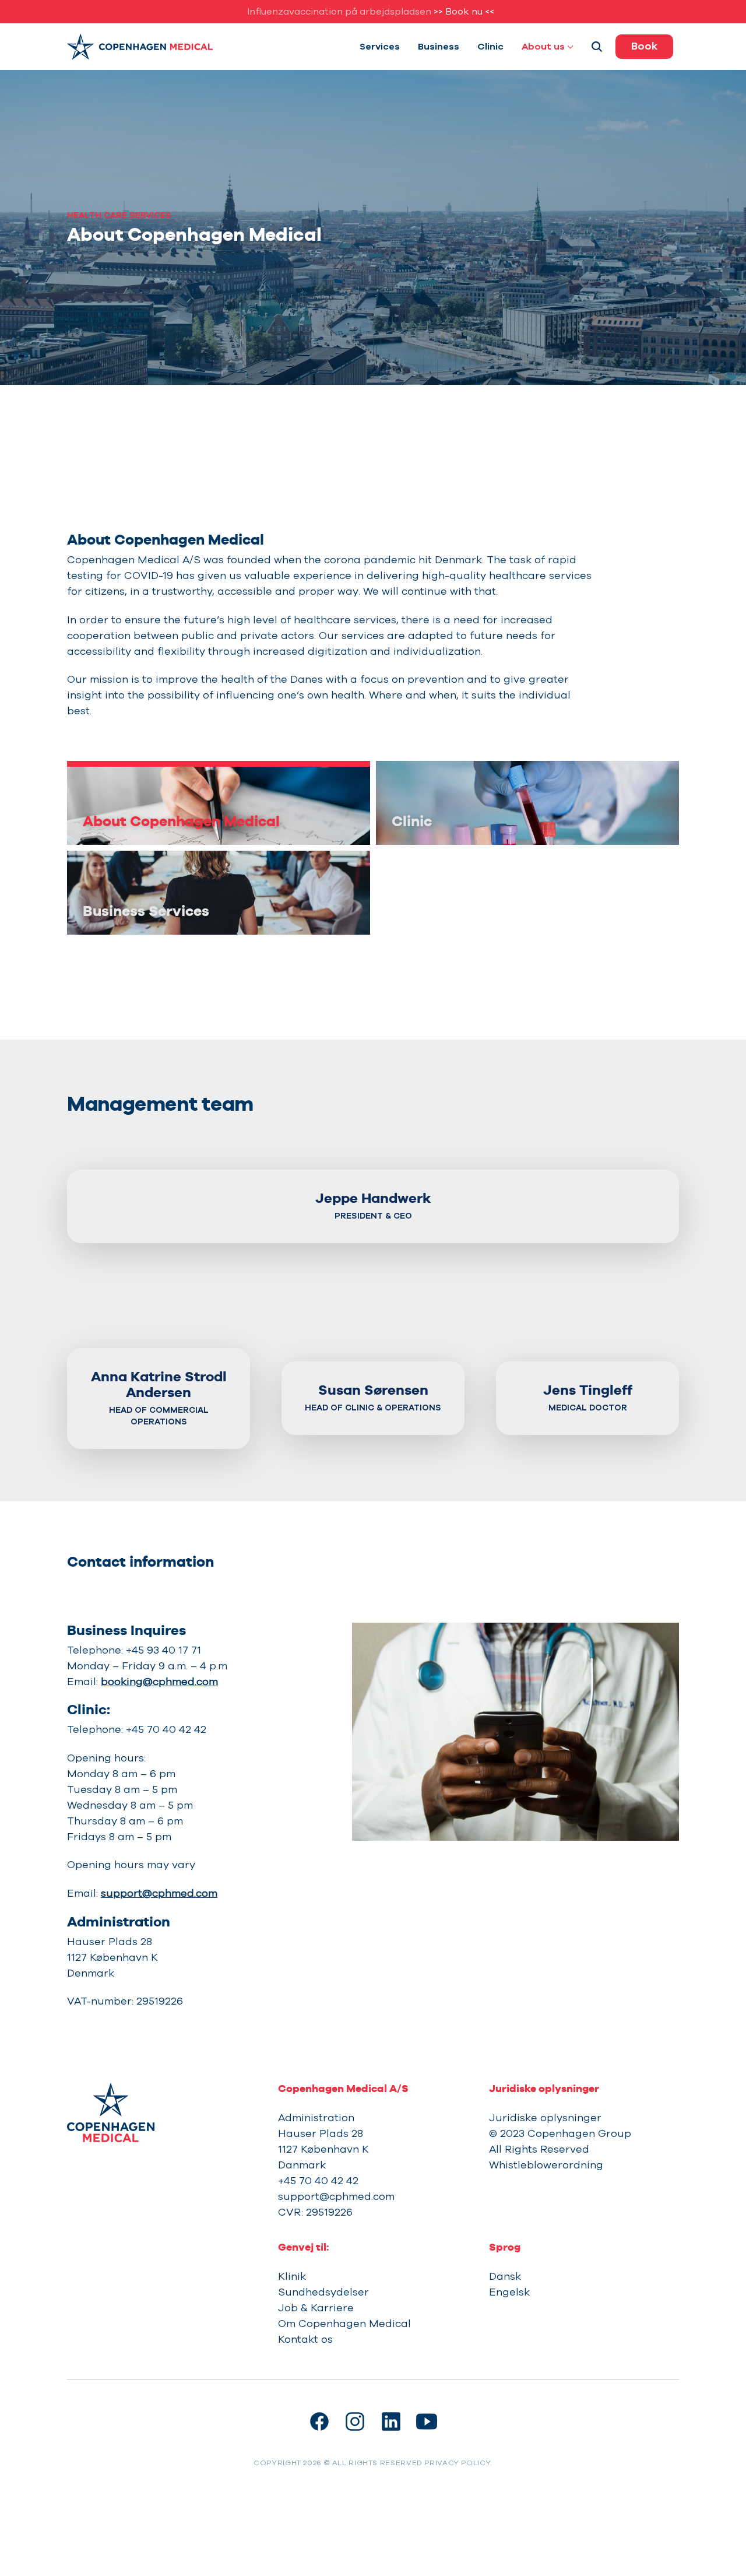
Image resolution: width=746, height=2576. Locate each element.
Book (644, 46)
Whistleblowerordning (546, 2165)
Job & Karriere (316, 2308)
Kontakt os (305, 2339)
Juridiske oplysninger (545, 2118)
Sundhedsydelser (323, 2292)
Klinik (292, 2276)
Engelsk (509, 2292)
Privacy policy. (458, 2463)
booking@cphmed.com (159, 1682)
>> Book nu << (464, 12)
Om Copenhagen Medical (344, 2324)
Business (439, 47)
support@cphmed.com (159, 1893)
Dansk (505, 2276)
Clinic (490, 47)
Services (380, 47)
